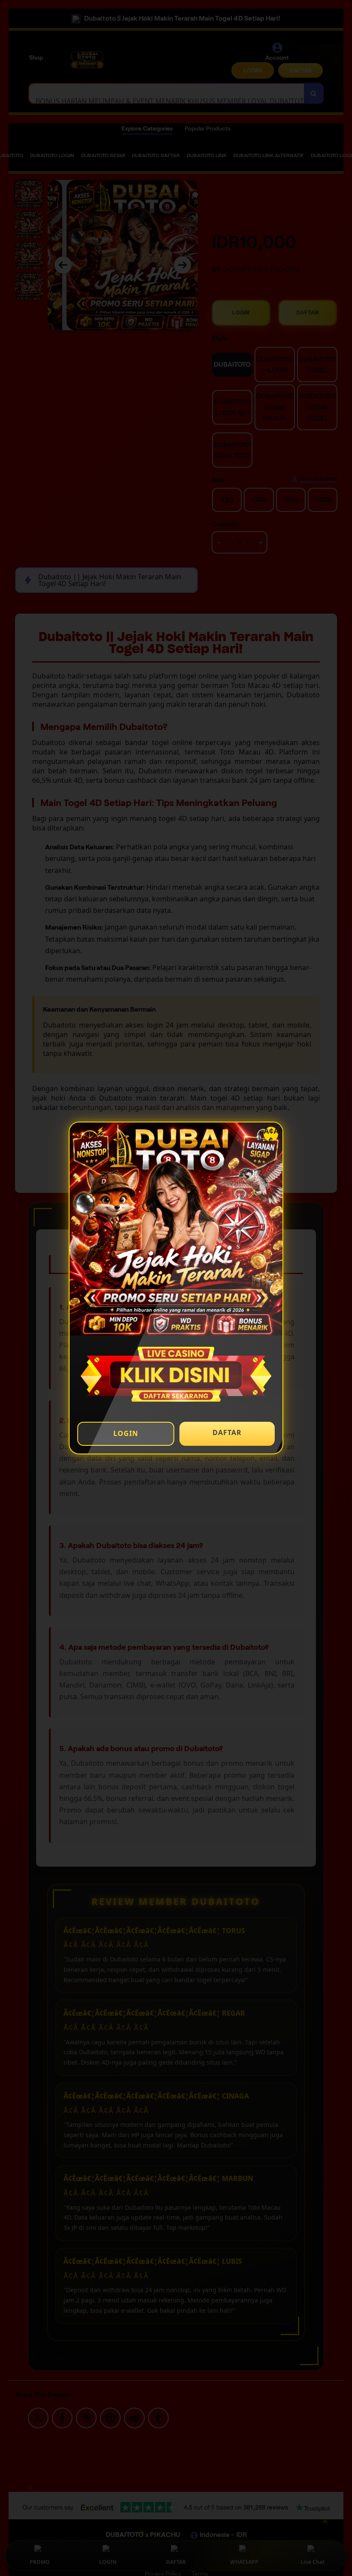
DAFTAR (227, 1432)
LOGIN (126, 1433)
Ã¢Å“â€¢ (271, 1134)
